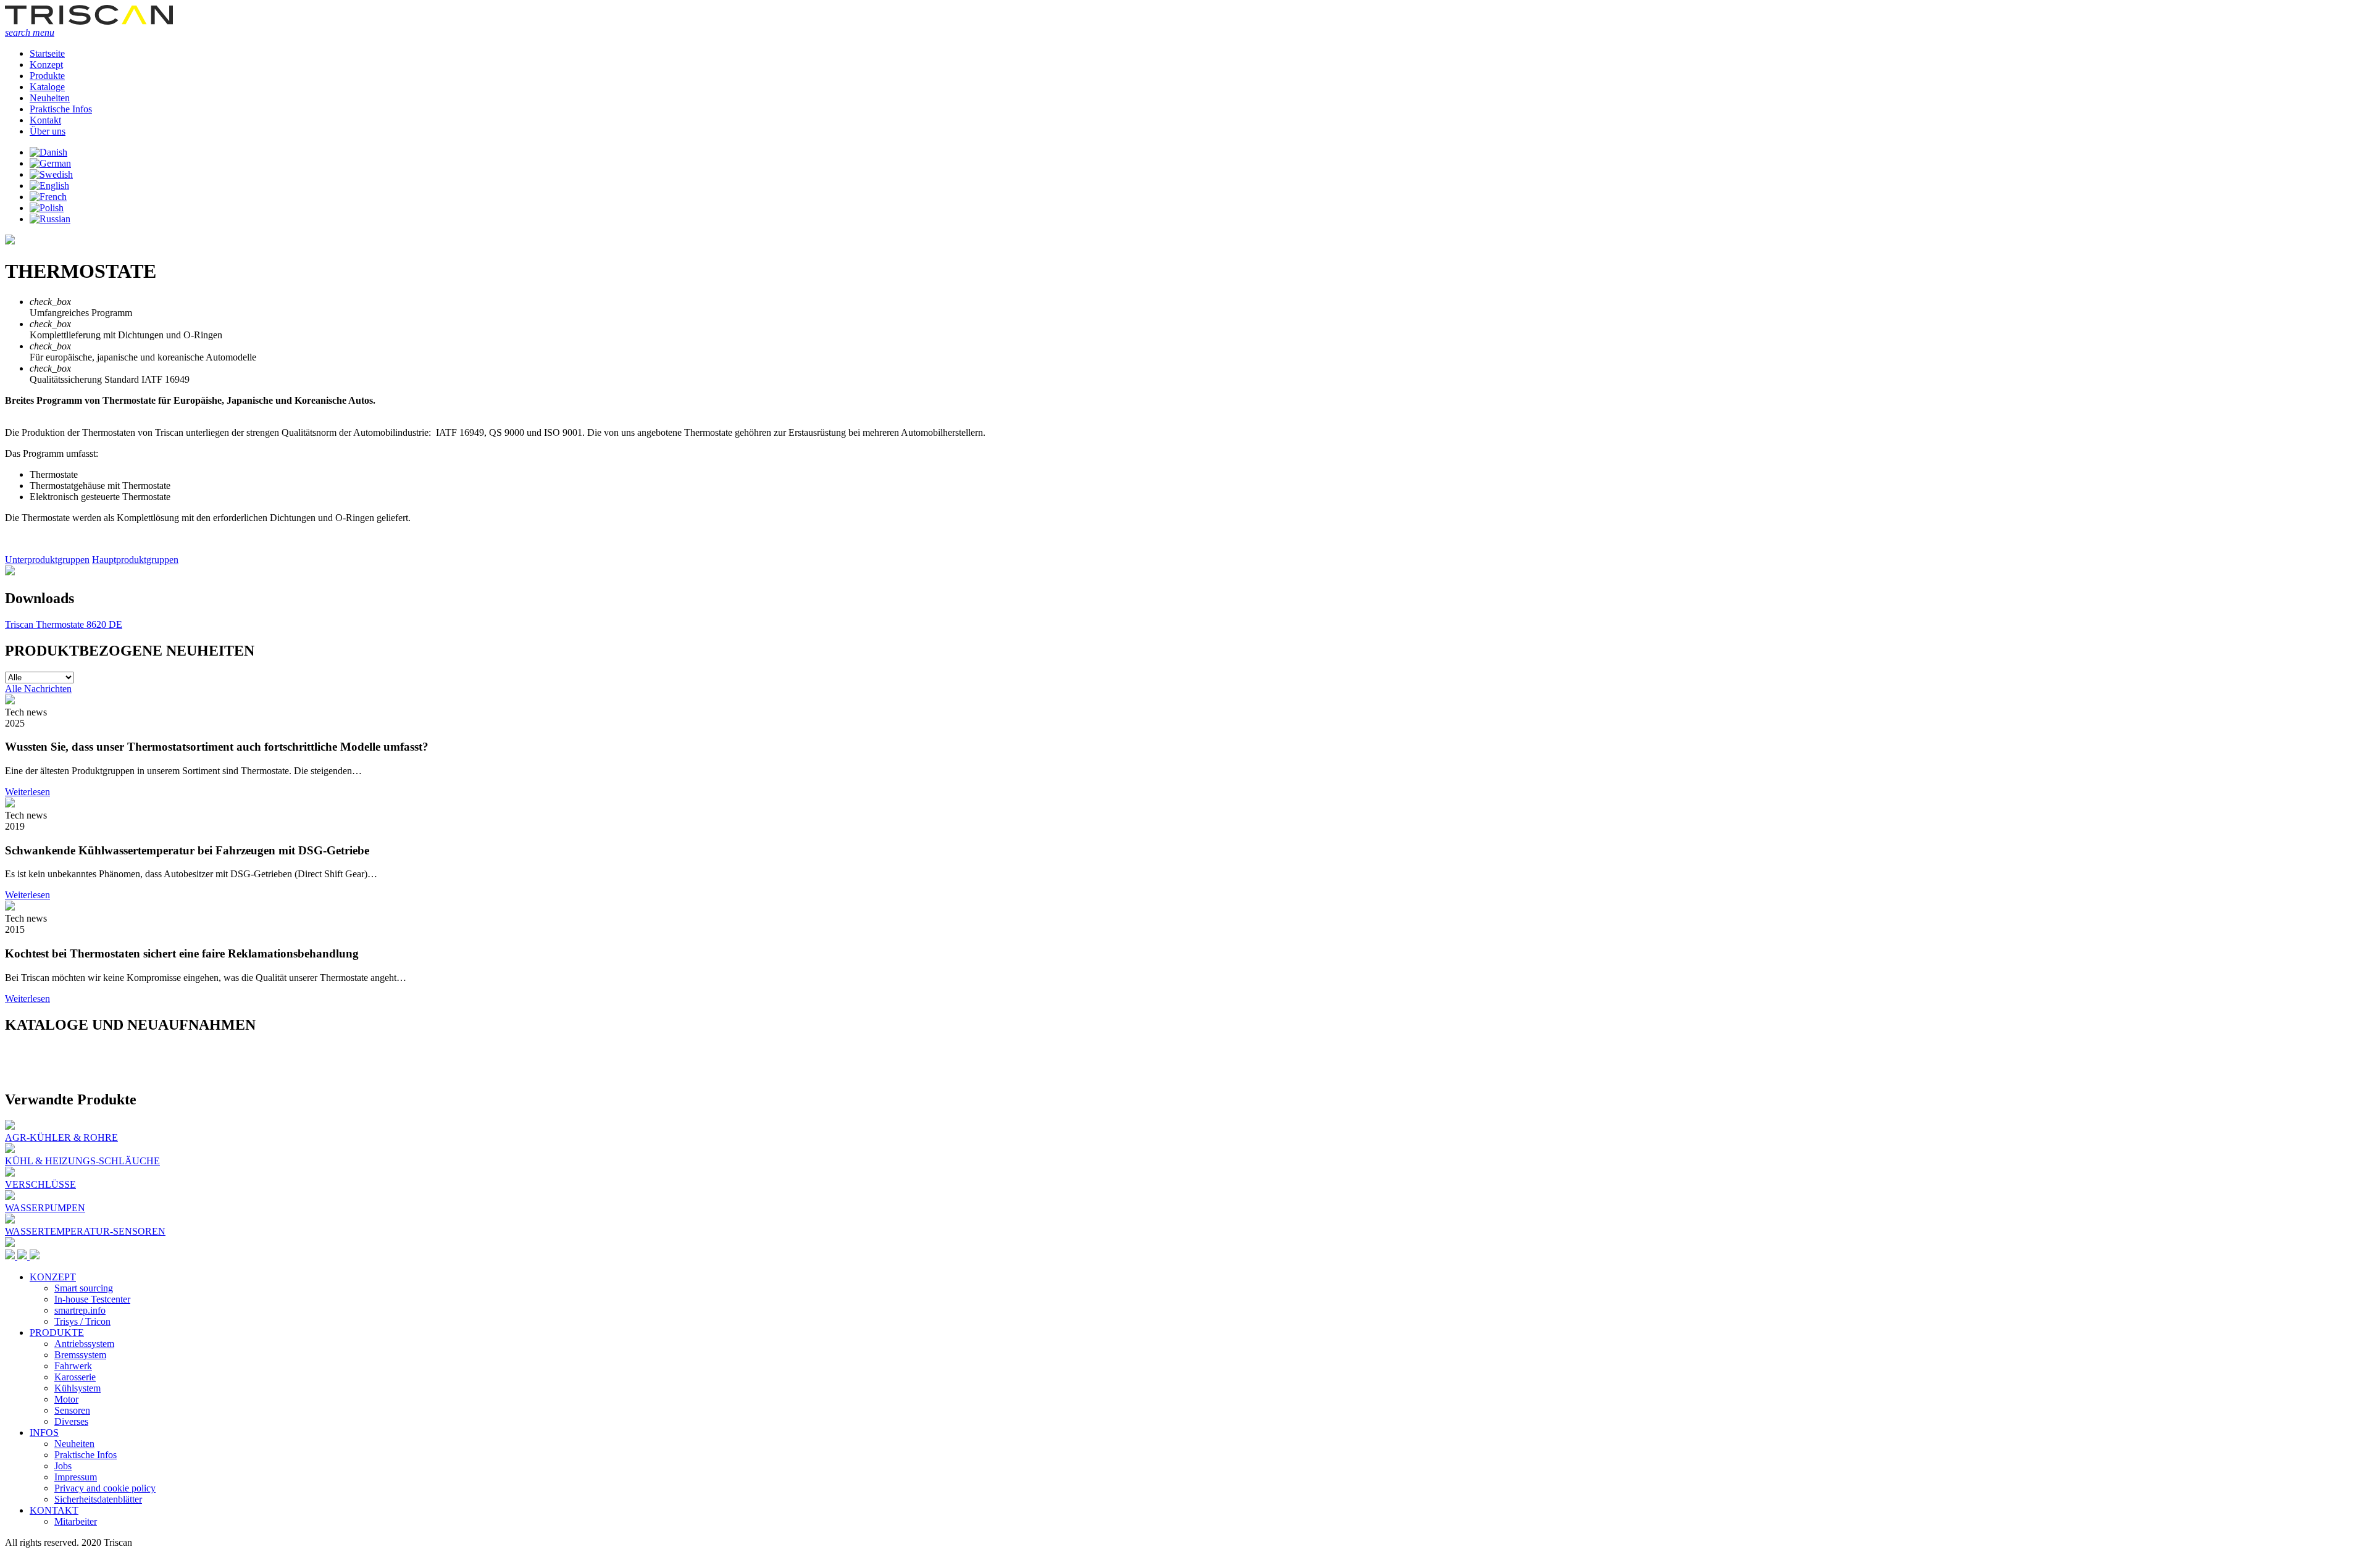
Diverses (71, 1421)
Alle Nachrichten (38, 689)
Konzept (46, 65)
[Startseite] (89, 21)
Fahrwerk (73, 1366)
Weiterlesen (27, 792)
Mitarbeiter (76, 1521)
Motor (66, 1399)
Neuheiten (50, 98)
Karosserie (75, 1377)
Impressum (76, 1477)
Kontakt (45, 120)
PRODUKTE (57, 1332)
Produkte (47, 76)
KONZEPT (53, 1277)
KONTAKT (54, 1510)
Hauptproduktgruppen (135, 560)
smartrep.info (80, 1310)
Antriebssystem (84, 1344)
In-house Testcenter (92, 1299)
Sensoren (72, 1410)
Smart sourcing (84, 1288)
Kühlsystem (77, 1388)
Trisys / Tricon (82, 1321)
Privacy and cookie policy (105, 1488)
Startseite (47, 53)
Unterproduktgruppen (47, 560)
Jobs (63, 1466)
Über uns (48, 131)
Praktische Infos (61, 109)
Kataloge (47, 87)
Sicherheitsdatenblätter (98, 1499)
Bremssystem (80, 1355)
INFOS (44, 1432)
